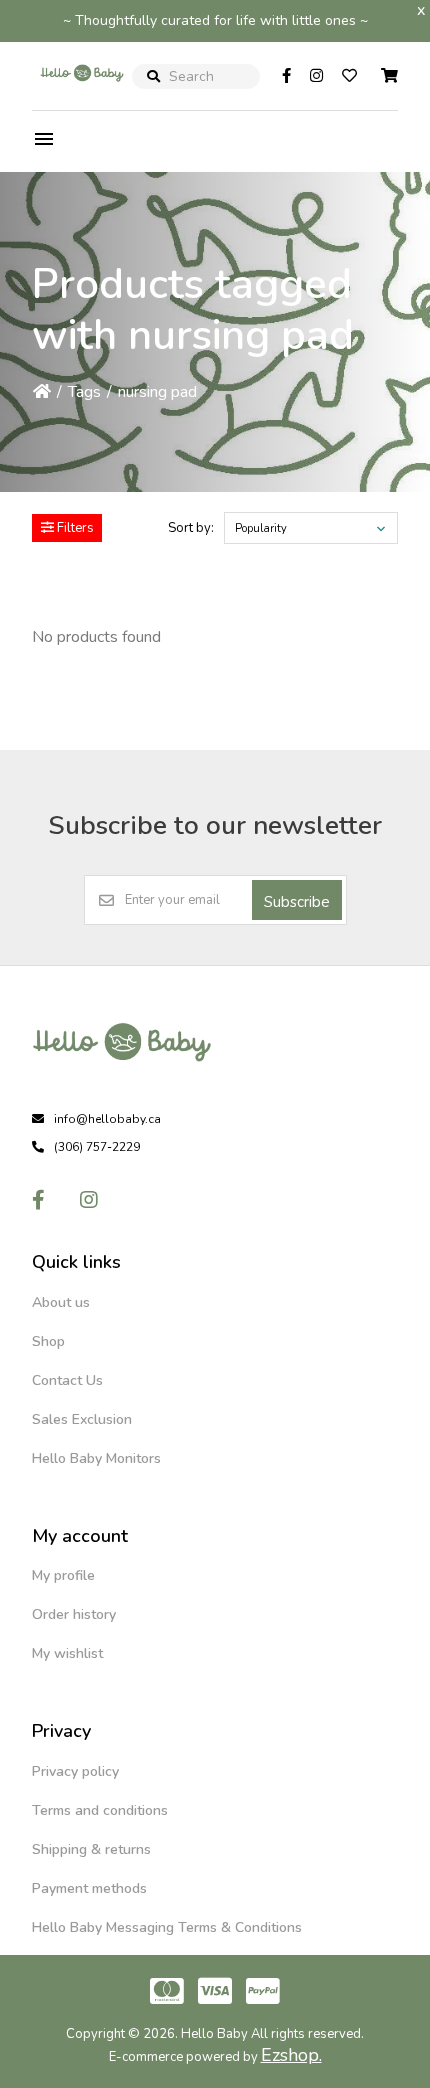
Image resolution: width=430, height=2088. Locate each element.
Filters (74, 528)
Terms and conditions (100, 1810)
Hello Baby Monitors (96, 1458)
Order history (74, 1614)
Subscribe (297, 902)
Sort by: (191, 528)
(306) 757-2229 (97, 1147)
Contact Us (67, 1380)
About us (61, 1302)
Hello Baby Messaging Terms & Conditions (167, 1927)
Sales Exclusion (82, 1419)
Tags (84, 392)
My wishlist (67, 1653)
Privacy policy (75, 1771)
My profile (63, 1575)
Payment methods (89, 1888)
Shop (48, 1341)
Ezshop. (291, 2055)
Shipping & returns (91, 1849)
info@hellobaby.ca (107, 1119)
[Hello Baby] (82, 94)
